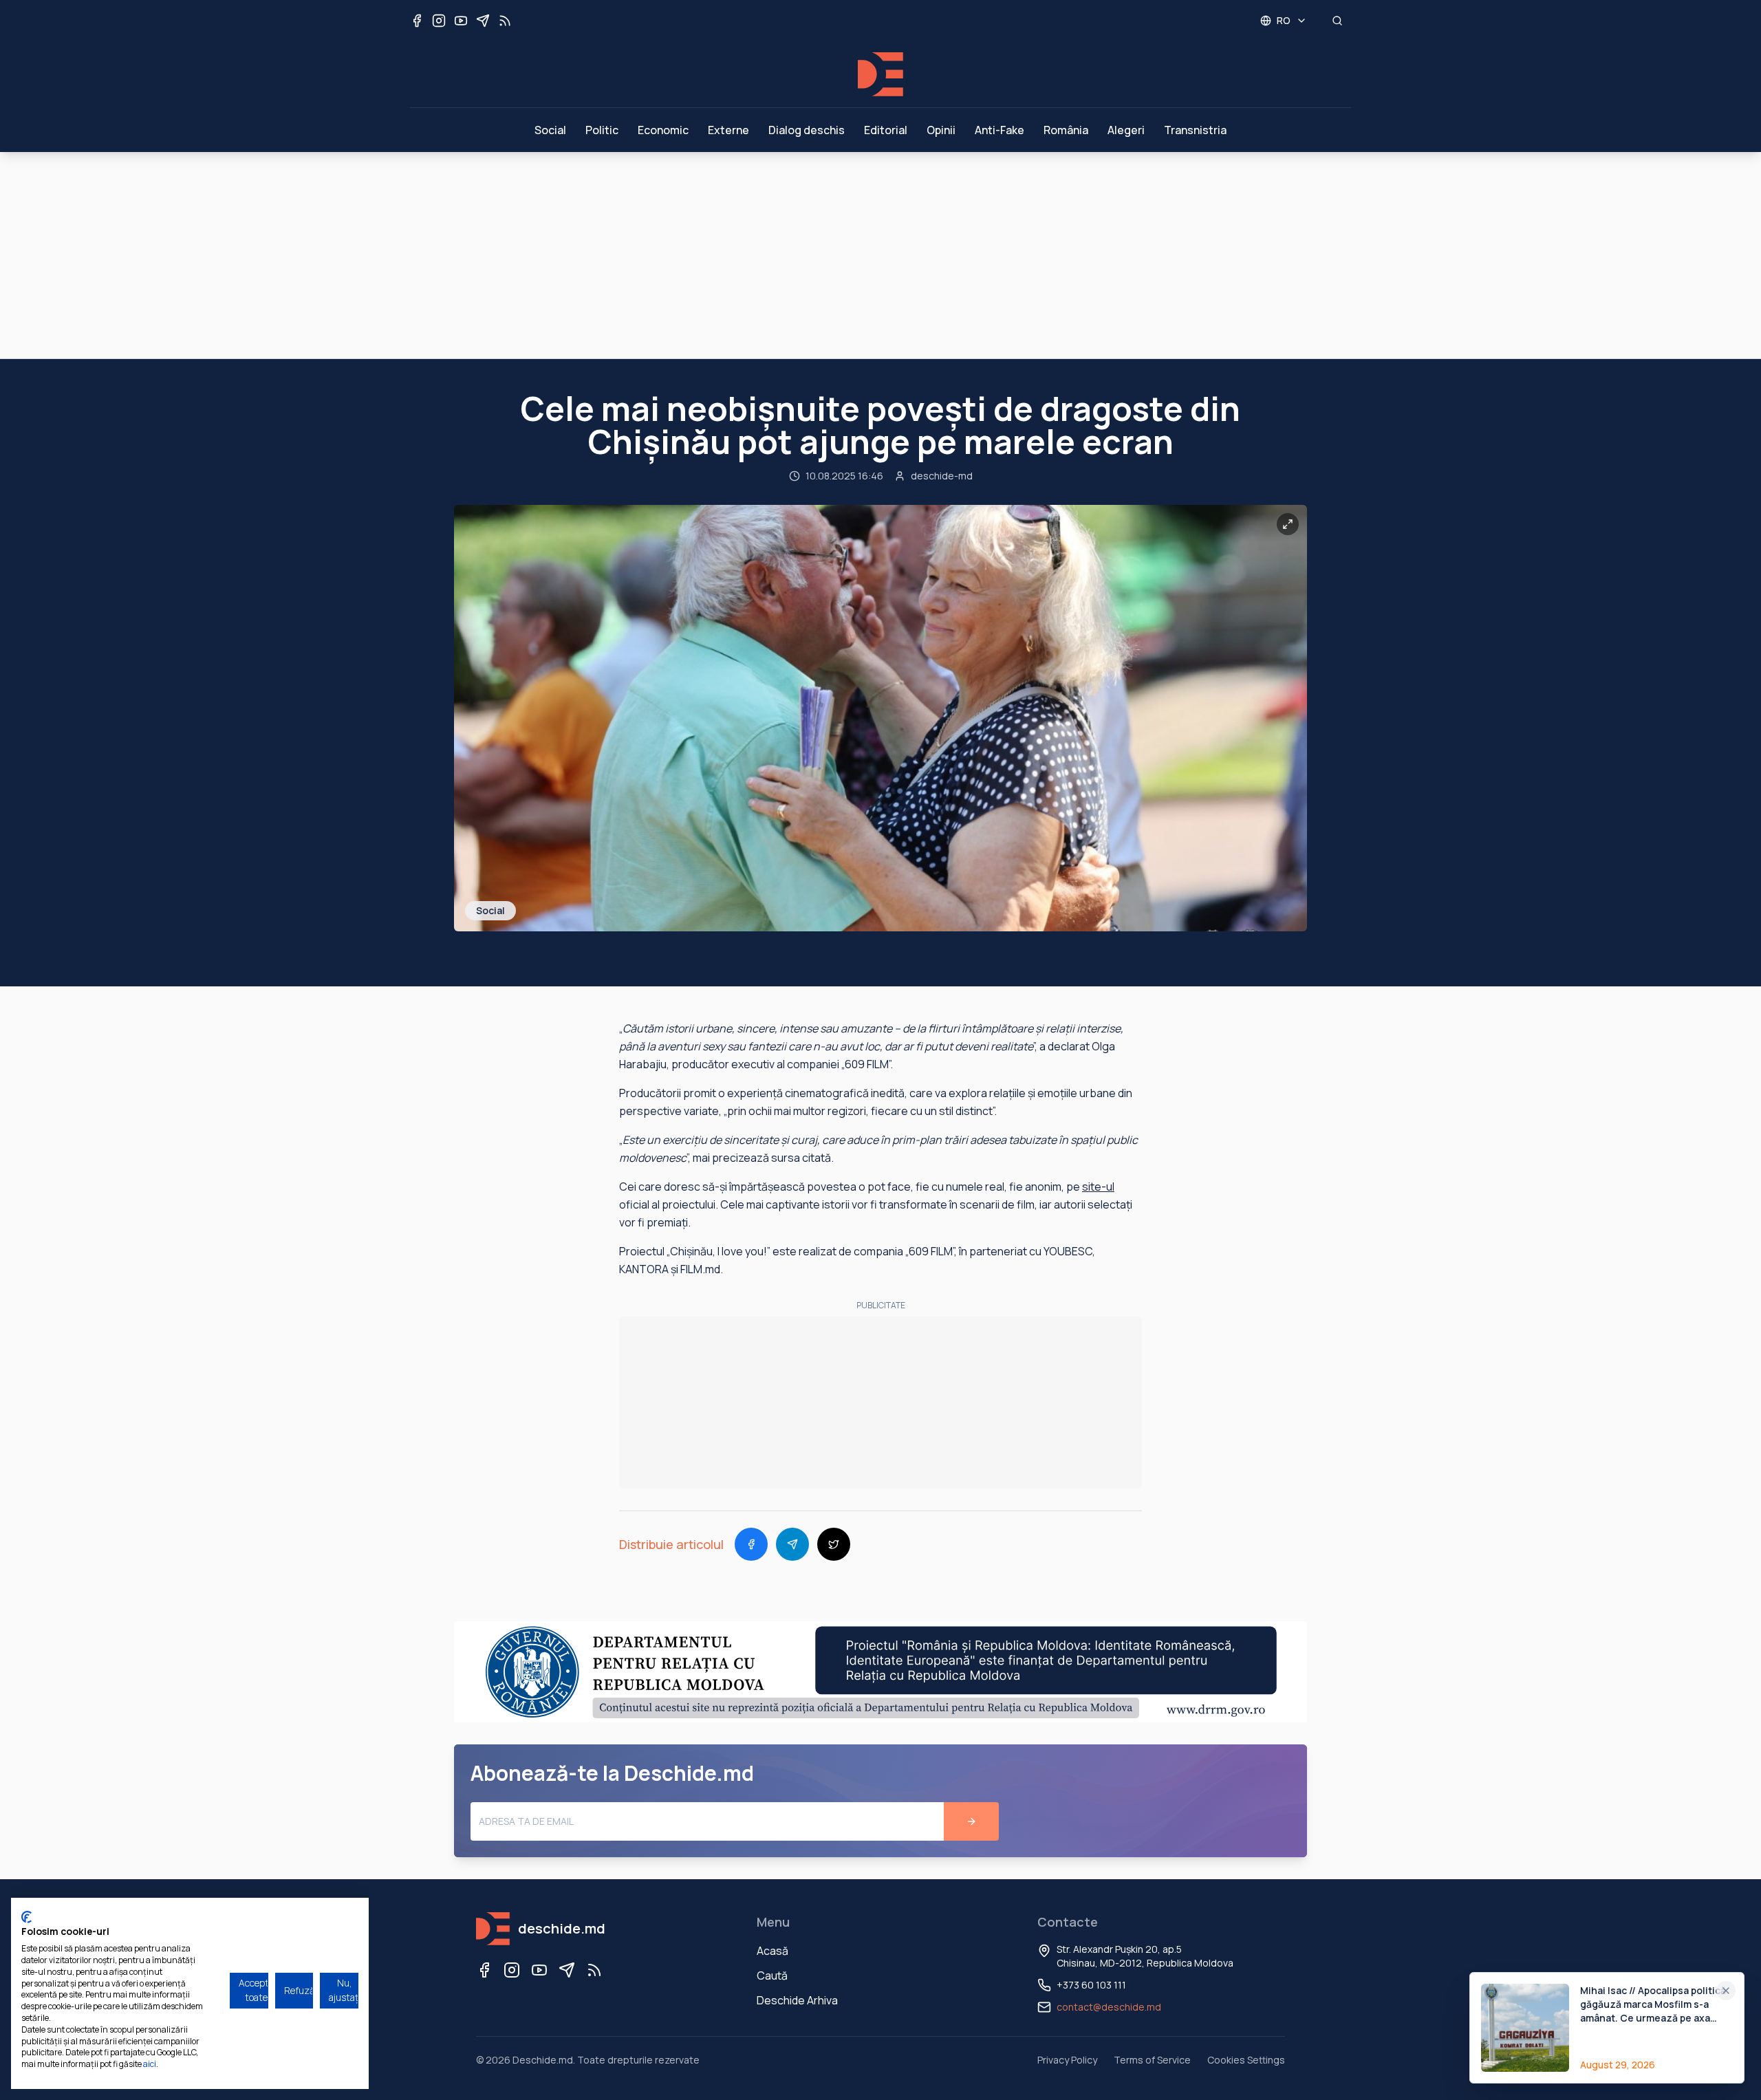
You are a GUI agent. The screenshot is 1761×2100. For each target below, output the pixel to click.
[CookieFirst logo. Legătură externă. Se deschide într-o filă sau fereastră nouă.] (26, 1917)
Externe (728, 130)
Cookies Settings (1246, 2060)
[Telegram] (567, 1970)
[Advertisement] (880, 255)
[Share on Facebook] (751, 1544)
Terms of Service (1152, 2060)
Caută (772, 1975)
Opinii (941, 130)
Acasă (773, 1951)
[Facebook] (484, 1970)
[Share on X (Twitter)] (834, 1544)
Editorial (886, 130)
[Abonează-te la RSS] (505, 21)
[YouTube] (539, 1970)
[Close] (1726, 1991)
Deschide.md (543, 2060)
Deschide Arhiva (797, 2000)
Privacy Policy (1067, 2060)
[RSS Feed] (594, 1970)
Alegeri (1126, 130)
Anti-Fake (1000, 130)
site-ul (1098, 1187)
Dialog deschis (807, 130)
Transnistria (1195, 130)
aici (150, 2064)
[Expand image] (1288, 524)
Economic (663, 130)
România (1066, 130)
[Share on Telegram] (792, 1544)
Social (550, 130)
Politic (602, 130)
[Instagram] (512, 1970)
